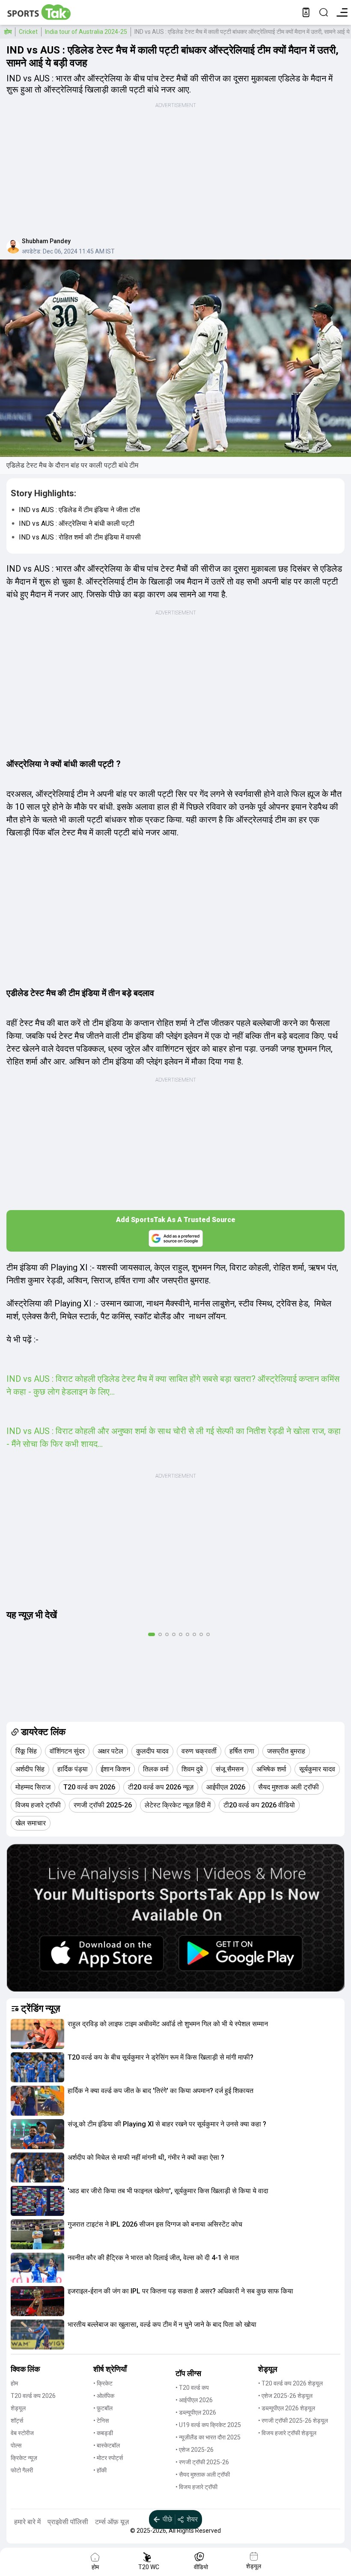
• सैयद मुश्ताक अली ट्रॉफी (203, 2475)
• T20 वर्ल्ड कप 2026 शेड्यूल (290, 2383)
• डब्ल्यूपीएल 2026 (196, 2412)
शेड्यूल (18, 2408)
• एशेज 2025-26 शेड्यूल (285, 2396)
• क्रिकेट (103, 2383)
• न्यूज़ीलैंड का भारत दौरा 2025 (208, 2437)
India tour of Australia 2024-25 (86, 32)
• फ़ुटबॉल (103, 2408)
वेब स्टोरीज (22, 2433)
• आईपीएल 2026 (194, 2400)
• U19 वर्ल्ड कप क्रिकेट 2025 (208, 2425)
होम (8, 32)
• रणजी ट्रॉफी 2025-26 (202, 2462)
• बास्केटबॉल (107, 2445)
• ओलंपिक (104, 2396)
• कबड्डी (103, 2433)
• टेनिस (101, 2421)
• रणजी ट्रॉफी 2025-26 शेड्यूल (293, 2421)
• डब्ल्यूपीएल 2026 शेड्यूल (287, 2408)
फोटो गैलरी (22, 2470)
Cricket (28, 32)
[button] (37, 2034)
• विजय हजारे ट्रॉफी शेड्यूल (287, 2433)
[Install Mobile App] (306, 12)
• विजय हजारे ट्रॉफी (196, 2487)
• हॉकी (100, 2470)
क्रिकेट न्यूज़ (24, 2458)
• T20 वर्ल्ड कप (192, 2388)
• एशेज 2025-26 (195, 2450)
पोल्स (16, 2445)
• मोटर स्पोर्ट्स (108, 2458)
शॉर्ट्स (17, 2421)
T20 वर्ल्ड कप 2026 (33, 2396)
